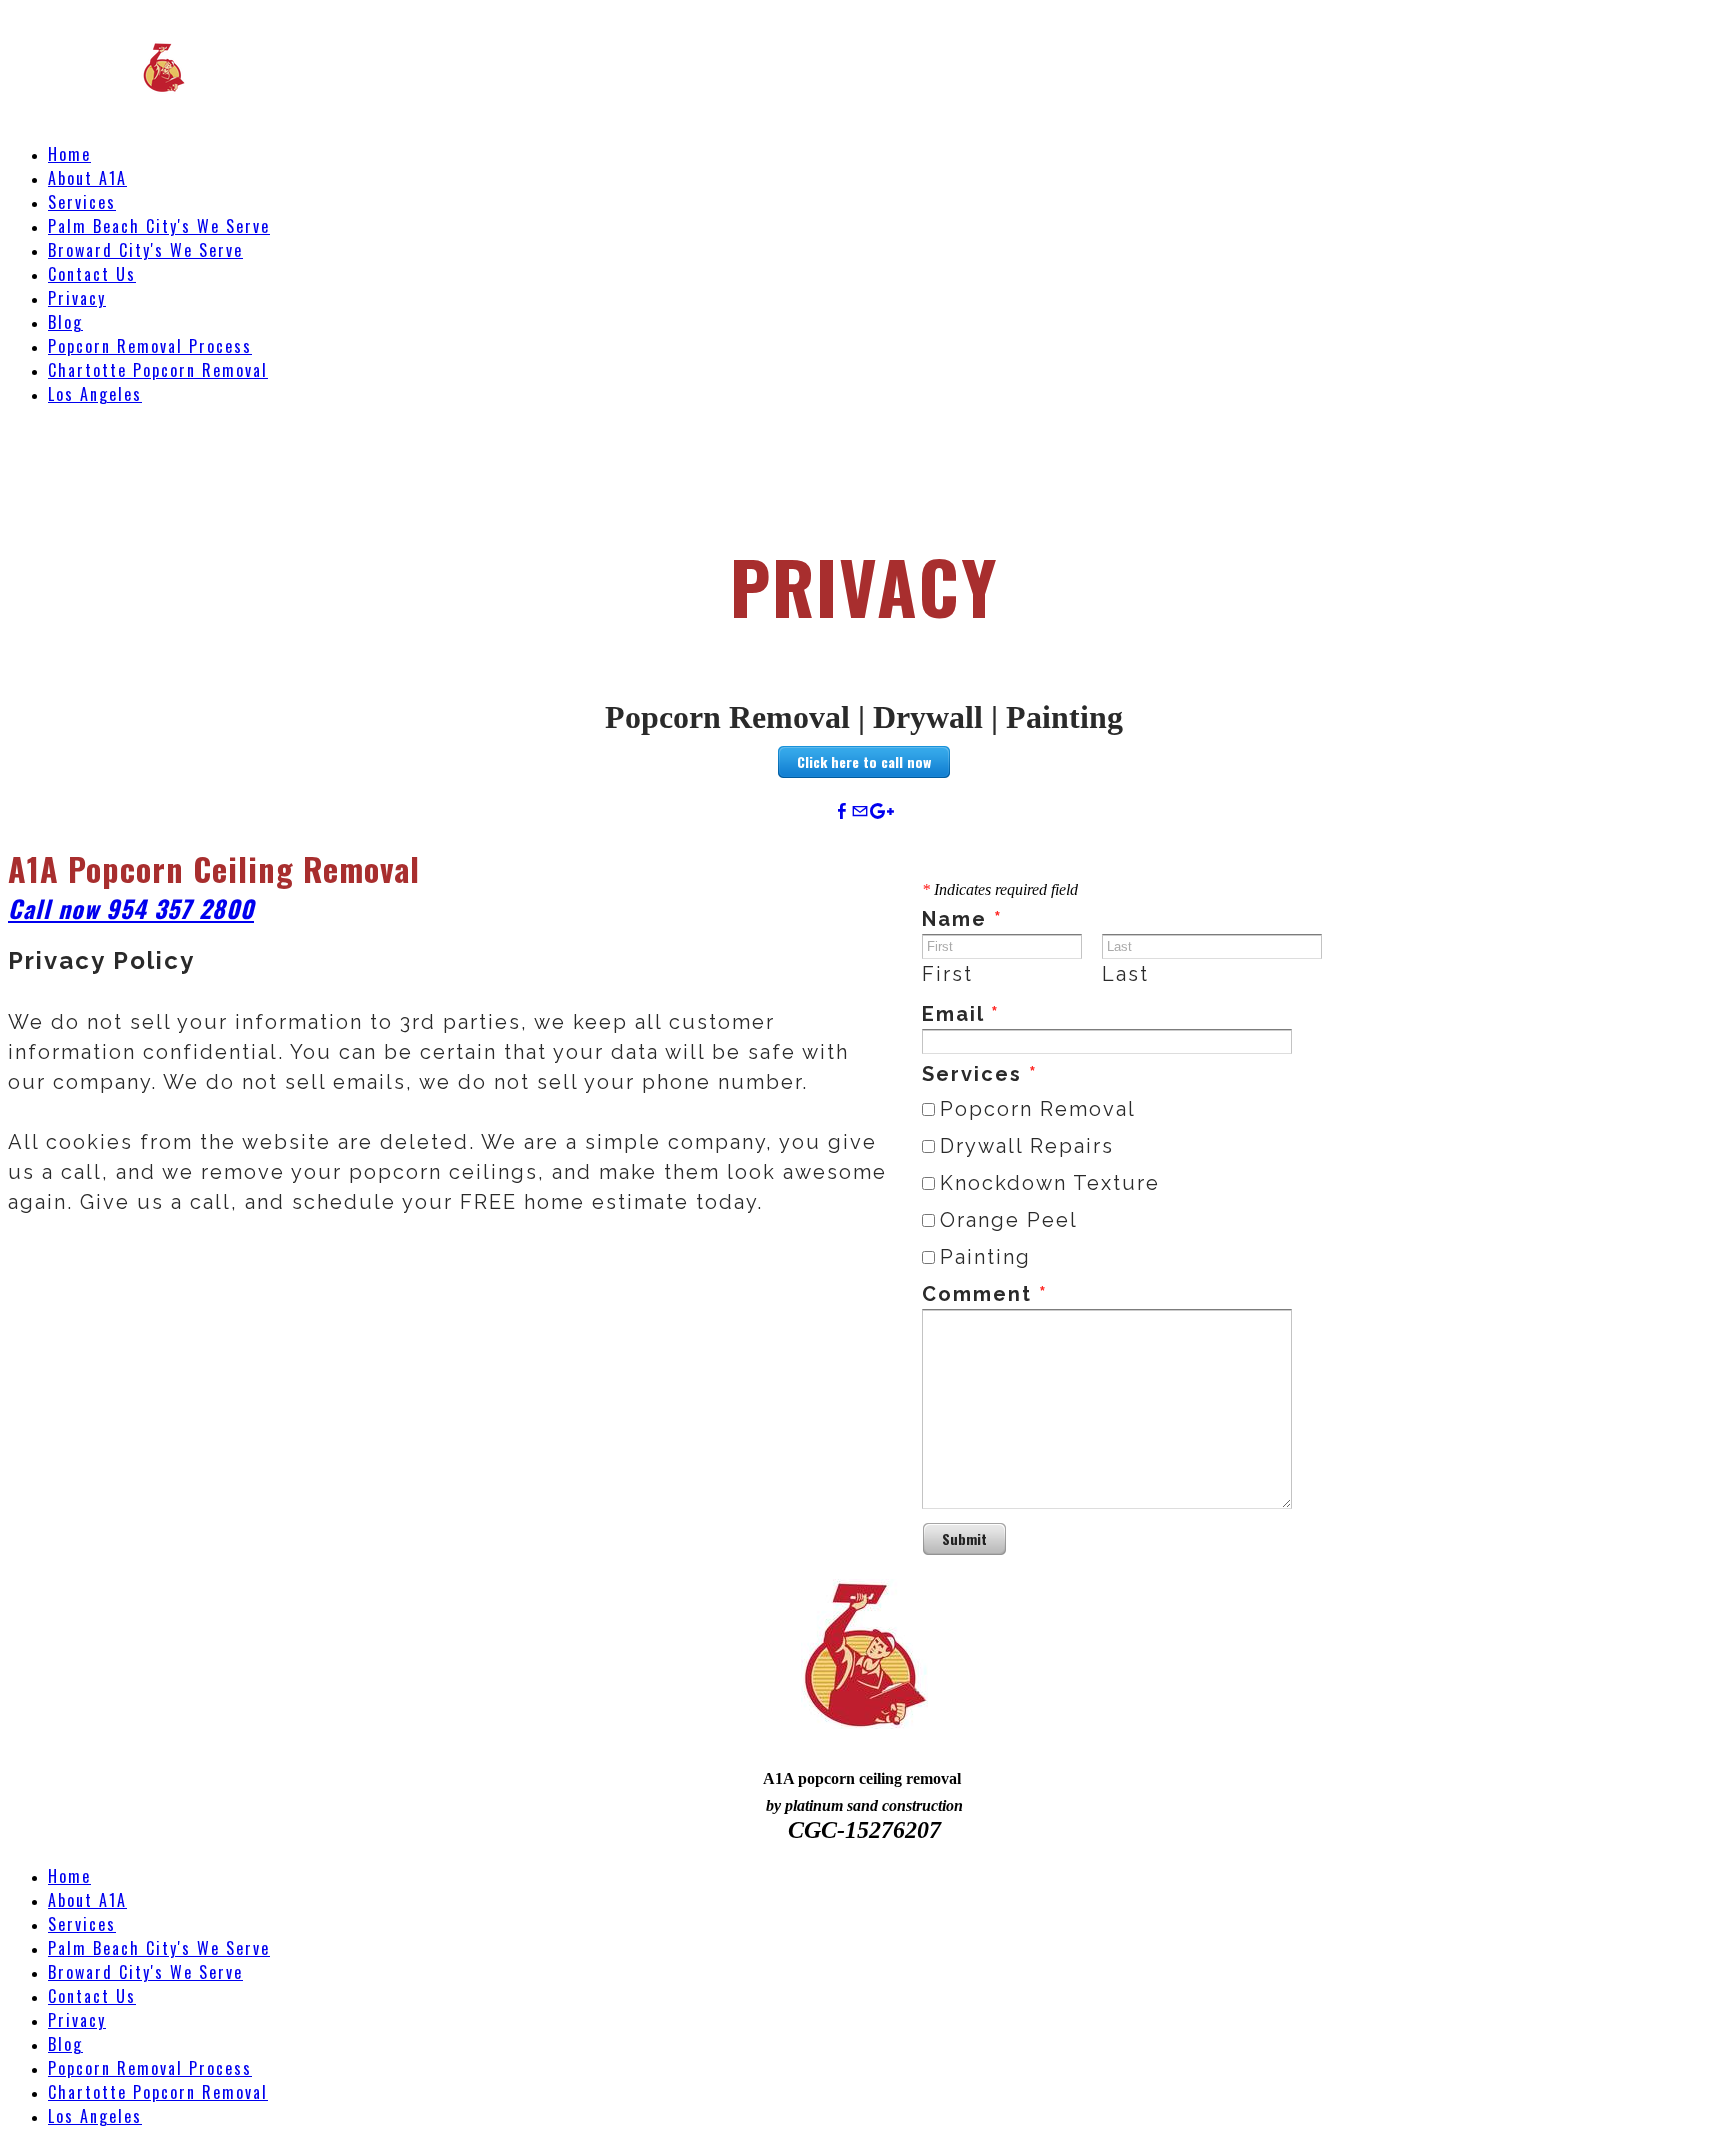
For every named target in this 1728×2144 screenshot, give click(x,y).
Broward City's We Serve (145, 250)
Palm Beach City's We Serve (159, 226)
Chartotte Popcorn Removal (158, 370)
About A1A (87, 178)
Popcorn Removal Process (150, 346)
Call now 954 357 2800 (131, 908)
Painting (985, 1257)
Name (962, 919)
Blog (65, 322)
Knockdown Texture (1050, 1183)
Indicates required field (1000, 889)
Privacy (77, 298)
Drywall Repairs (1027, 1146)
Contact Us (92, 274)
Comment (985, 1294)
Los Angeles (95, 394)
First (947, 974)
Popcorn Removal (1038, 1109)
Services (82, 202)
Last (1125, 974)
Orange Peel (1009, 1220)
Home (69, 154)
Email (961, 1014)
